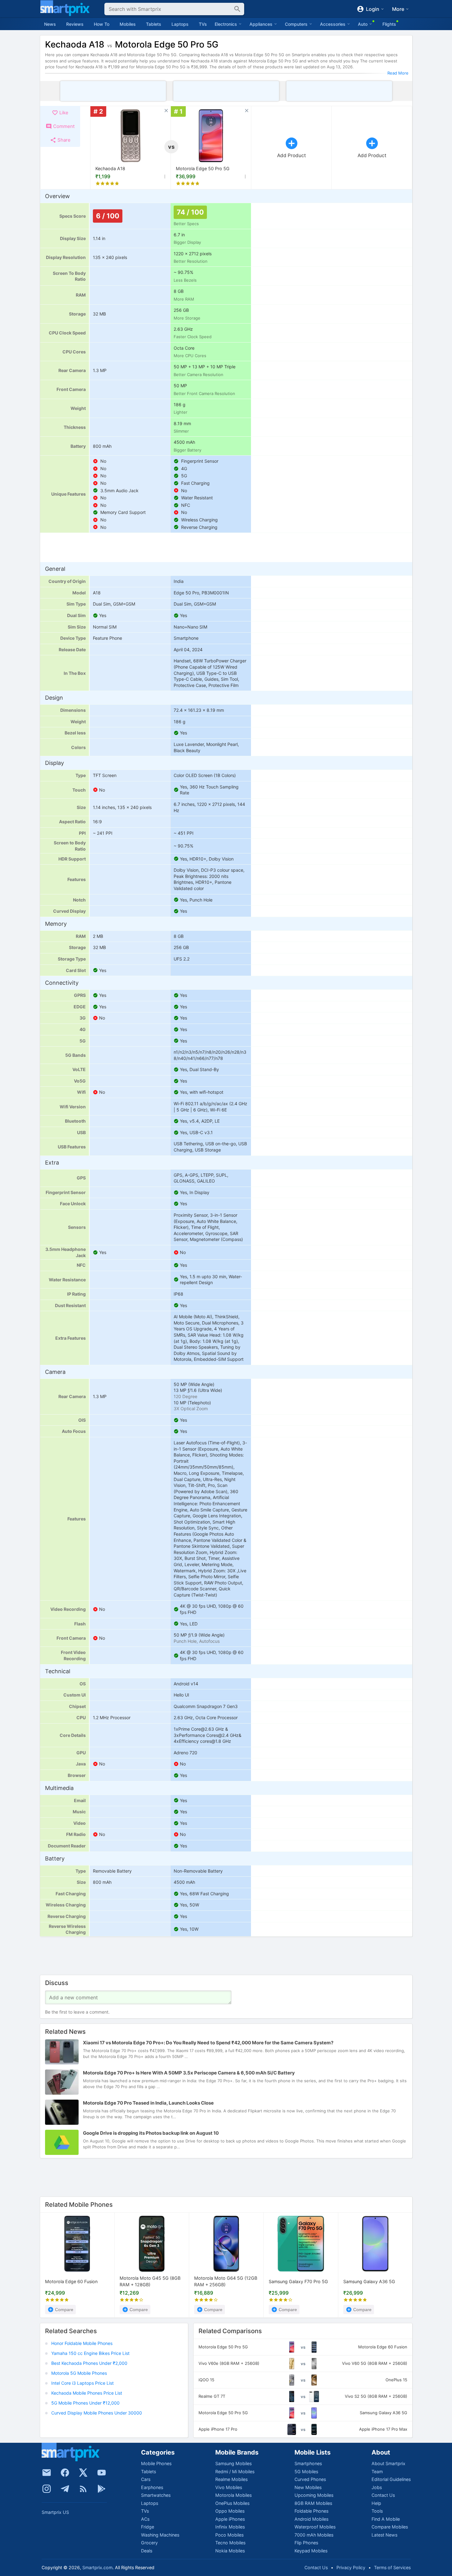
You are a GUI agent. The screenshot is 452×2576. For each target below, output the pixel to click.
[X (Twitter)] (83, 2473)
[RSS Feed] (83, 2489)
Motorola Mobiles (233, 2495)
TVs (203, 24)
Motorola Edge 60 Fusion (71, 2281)
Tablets (154, 24)
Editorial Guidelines (391, 2479)
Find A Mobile (386, 2519)
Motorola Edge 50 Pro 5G (203, 168)
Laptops (180, 24)
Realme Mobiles (231, 2479)
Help (376, 2503)
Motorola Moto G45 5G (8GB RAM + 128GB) (150, 2281)
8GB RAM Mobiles (313, 2503)
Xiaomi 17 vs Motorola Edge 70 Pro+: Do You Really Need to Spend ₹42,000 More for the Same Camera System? (208, 2043)
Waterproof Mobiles (315, 2527)
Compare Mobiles (390, 2527)
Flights (389, 24)
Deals (147, 2551)
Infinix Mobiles (230, 2527)
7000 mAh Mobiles (314, 2535)
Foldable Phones (311, 2511)
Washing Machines (160, 2535)
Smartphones (308, 2463)
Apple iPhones (230, 2519)
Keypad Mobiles (311, 2551)
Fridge (148, 2527)
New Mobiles (308, 2487)
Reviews (75, 24)
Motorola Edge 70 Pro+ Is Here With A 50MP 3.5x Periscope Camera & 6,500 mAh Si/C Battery (189, 2073)
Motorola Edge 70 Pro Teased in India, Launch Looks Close (148, 2103)
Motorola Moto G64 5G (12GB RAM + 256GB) (226, 2281)
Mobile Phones (156, 2463)
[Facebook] (65, 2473)
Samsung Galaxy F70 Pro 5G (298, 2281)
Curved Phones (310, 2479)
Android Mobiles (311, 2519)
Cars (146, 2479)
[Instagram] (47, 2489)
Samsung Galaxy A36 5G (369, 2281)
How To (102, 24)
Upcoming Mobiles (314, 2495)
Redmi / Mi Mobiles (235, 2472)
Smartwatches (156, 2495)
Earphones (152, 2487)
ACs (145, 2519)
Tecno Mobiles (230, 2543)
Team (377, 2472)
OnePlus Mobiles (232, 2503)
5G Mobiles (306, 2472)
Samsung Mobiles (233, 2463)
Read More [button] (398, 73)
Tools (377, 2511)
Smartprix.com (97, 2567)
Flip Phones (306, 2543)
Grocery (149, 2543)
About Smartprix (388, 2463)
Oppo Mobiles (230, 2511)
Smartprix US (55, 2512)
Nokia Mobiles (230, 2551)
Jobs (377, 2487)
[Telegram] (65, 2489)
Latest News (384, 2535)
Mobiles (128, 24)
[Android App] (102, 2489)
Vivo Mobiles (229, 2487)
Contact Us (383, 2495)
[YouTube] (102, 2473)
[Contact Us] (47, 2473)
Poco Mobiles (229, 2535)
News (50, 24)
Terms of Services (392, 2567)
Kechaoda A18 (110, 168)
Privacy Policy (351, 2567)
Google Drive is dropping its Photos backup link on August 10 (151, 2133)
